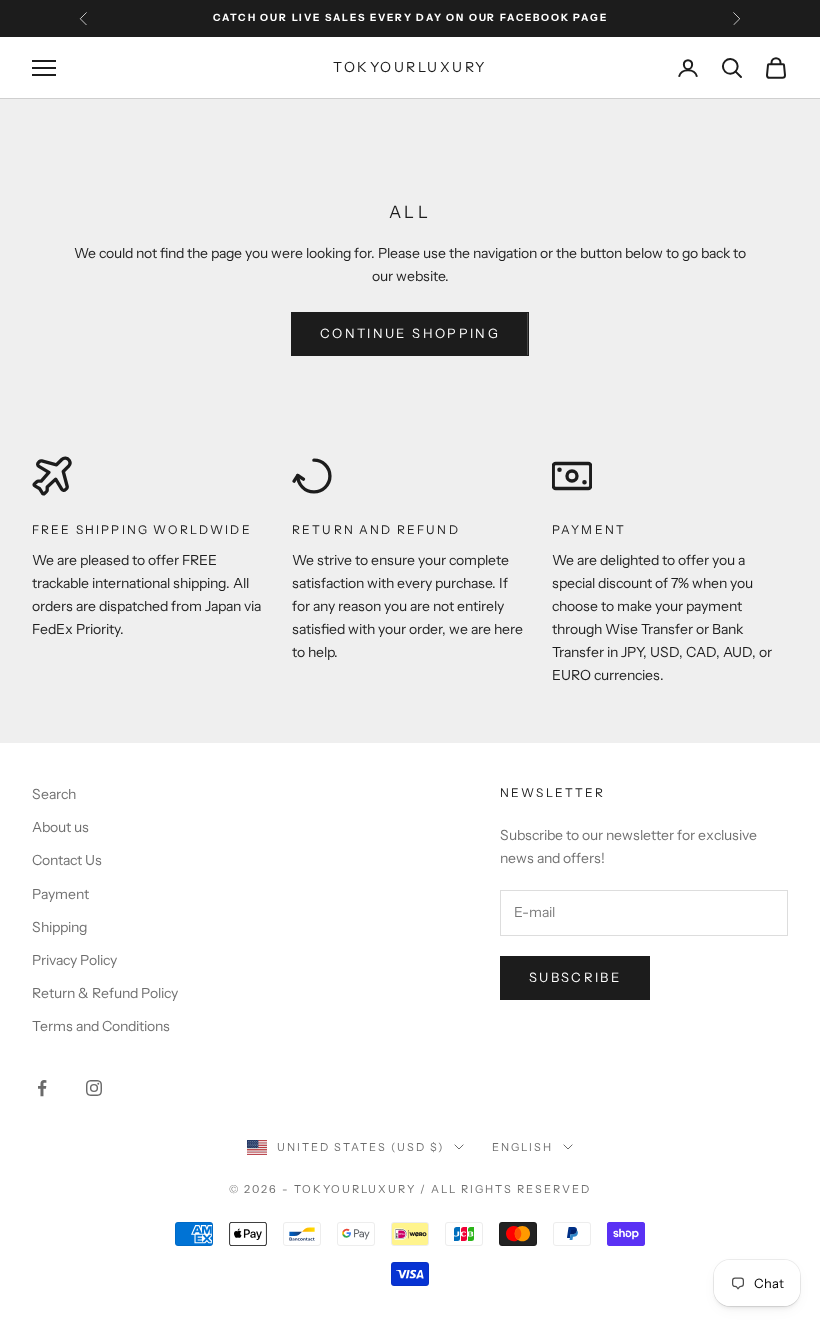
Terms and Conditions (101, 1026)
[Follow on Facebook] (42, 1088)
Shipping (59, 927)
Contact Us (67, 860)
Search (54, 794)
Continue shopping (410, 333)
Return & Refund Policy (105, 993)
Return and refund (376, 529)
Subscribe (575, 977)
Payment (589, 529)
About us (60, 827)
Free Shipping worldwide (142, 529)
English (522, 1147)
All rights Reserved (511, 1189)
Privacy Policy (74, 960)
